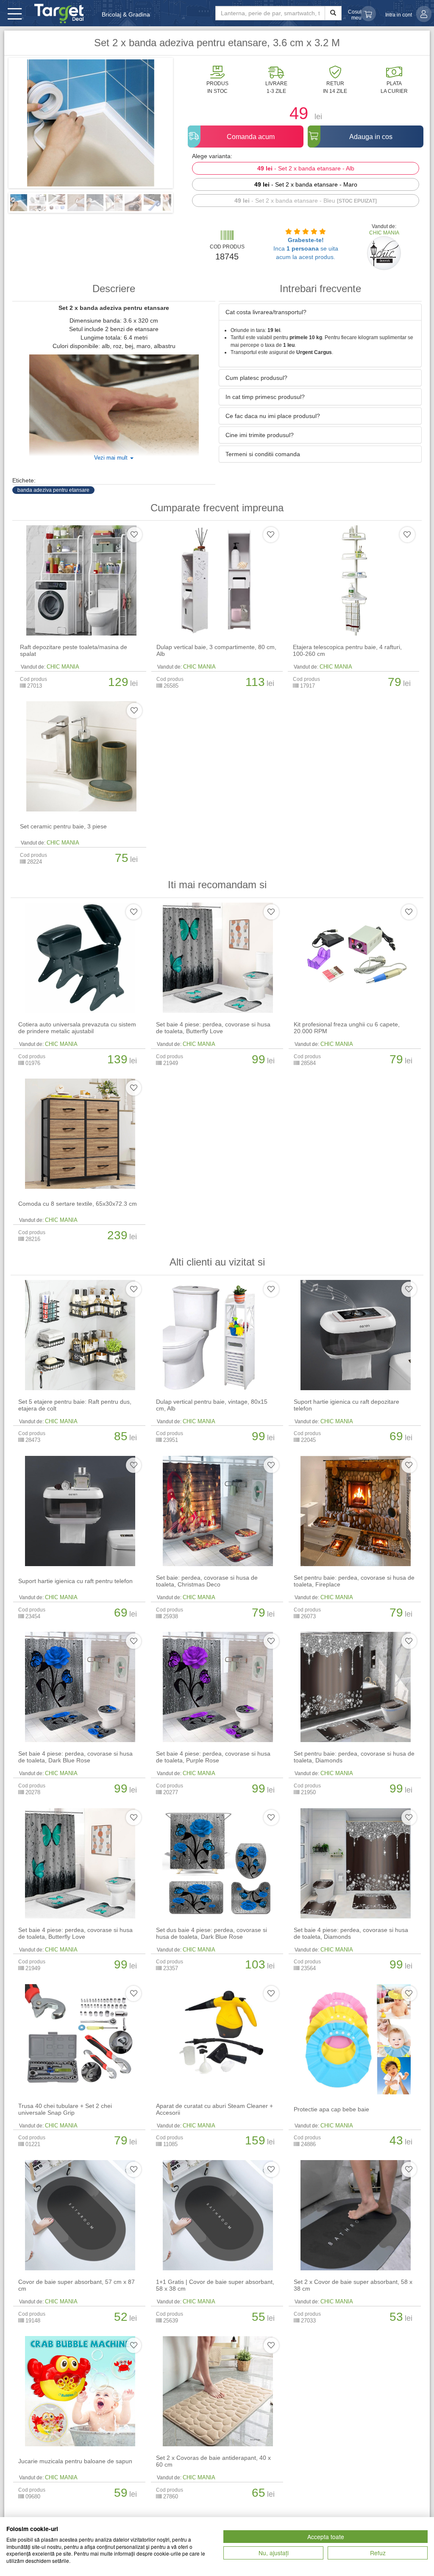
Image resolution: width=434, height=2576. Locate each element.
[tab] (320, 312)
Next (186, 126)
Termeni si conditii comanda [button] (263, 454)
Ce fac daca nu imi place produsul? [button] (273, 416)
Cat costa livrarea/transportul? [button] (266, 312)
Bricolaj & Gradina (126, 14)
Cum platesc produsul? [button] (256, 378)
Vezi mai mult (112, 458)
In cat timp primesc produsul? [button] (265, 397)
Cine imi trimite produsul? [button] (260, 435)
